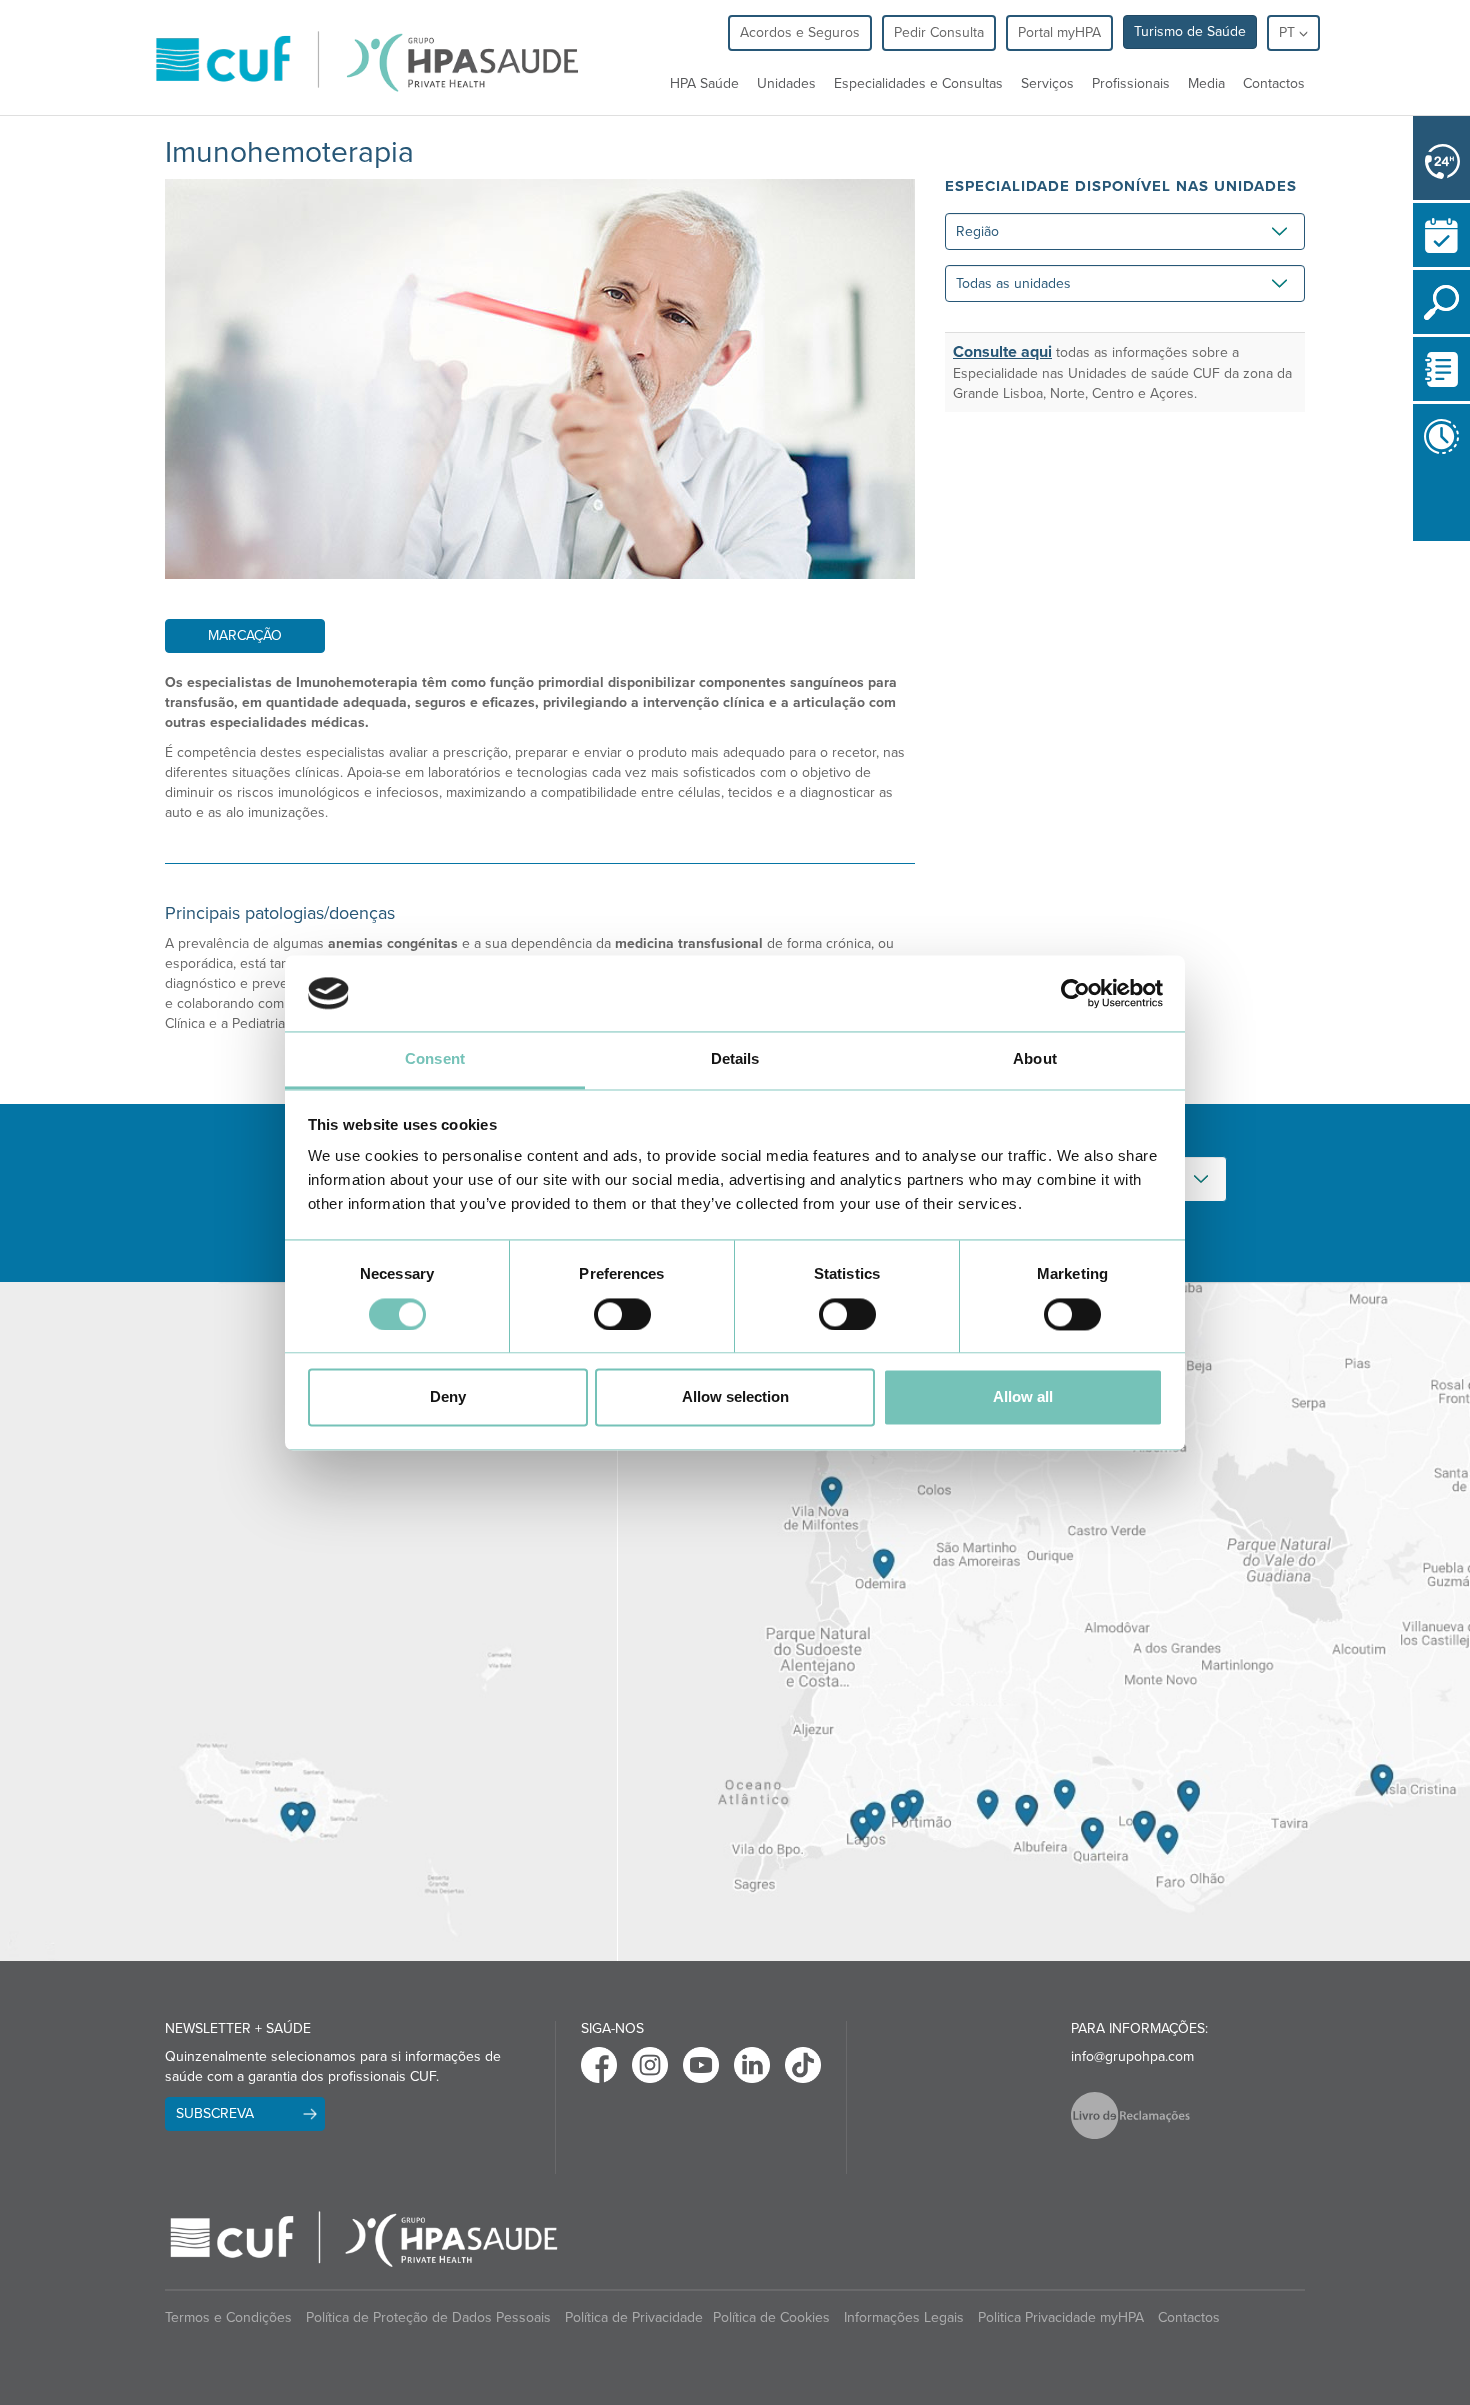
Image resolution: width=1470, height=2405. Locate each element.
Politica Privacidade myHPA (1061, 2317)
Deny (448, 1397)
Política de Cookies (771, 2317)
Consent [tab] (435, 1059)
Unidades (786, 83)
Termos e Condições (228, 2317)
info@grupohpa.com (1132, 2056)
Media (1206, 83)
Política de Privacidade (634, 2317)
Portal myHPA (1059, 32)
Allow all (1023, 1397)
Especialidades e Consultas (918, 83)
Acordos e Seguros (800, 32)
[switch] (622, 1314)
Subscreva (215, 2113)
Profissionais (1131, 83)
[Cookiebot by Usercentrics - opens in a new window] (1075, 993)
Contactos (1274, 83)
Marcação (245, 635)
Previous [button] (1418, 545)
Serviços (1047, 83)
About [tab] (1035, 1059)
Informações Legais (904, 2317)
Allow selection (735, 1397)
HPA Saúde (704, 83)
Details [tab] (735, 1059)
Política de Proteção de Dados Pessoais (428, 2317)
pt (1289, 32)
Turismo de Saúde (1190, 31)
